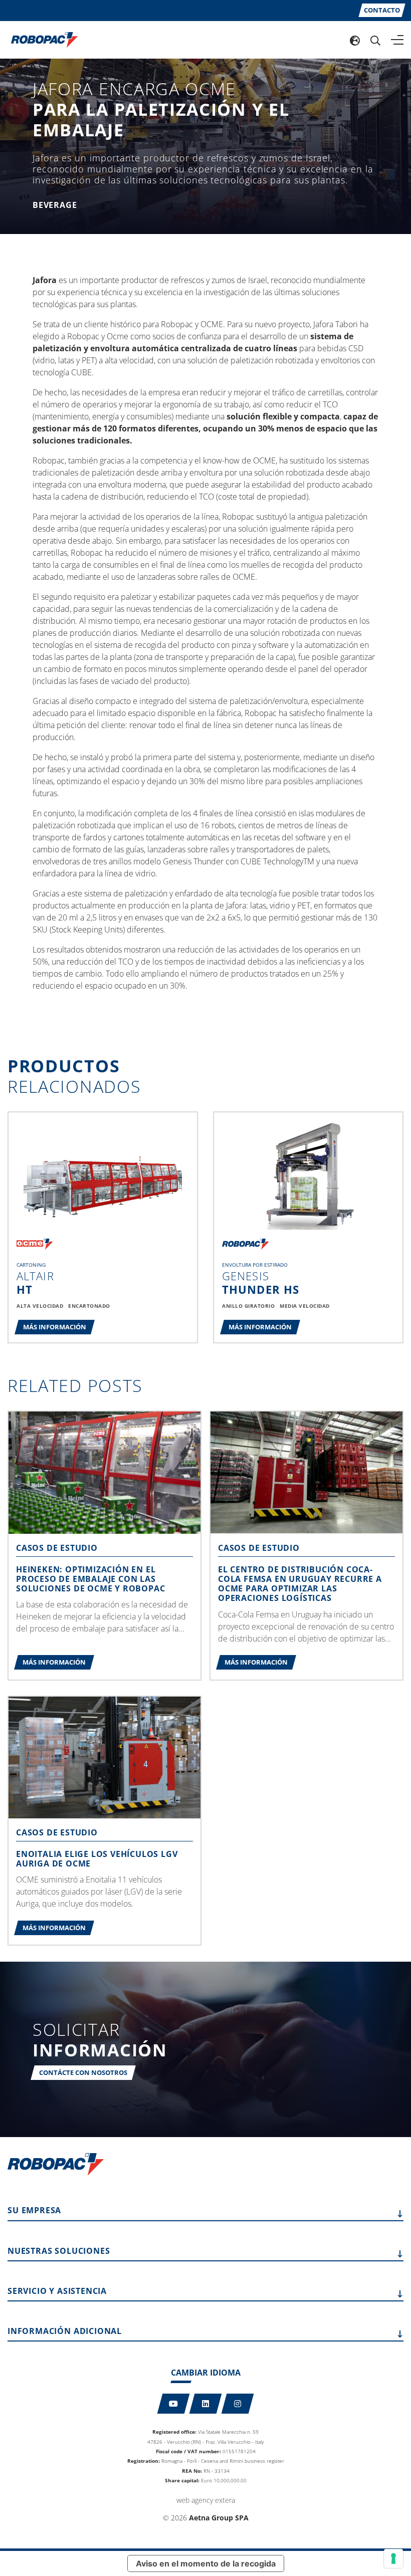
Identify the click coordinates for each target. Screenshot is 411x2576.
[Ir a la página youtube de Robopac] (174, 2404)
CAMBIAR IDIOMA (206, 2373)
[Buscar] (375, 40)
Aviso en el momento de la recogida (206, 2563)
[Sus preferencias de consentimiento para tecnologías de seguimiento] (393, 2558)
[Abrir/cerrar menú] (397, 40)
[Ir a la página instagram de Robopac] (238, 2404)
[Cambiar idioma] (355, 40)
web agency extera (206, 2500)
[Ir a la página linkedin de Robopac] (206, 2404)
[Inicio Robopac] (41, 39)
